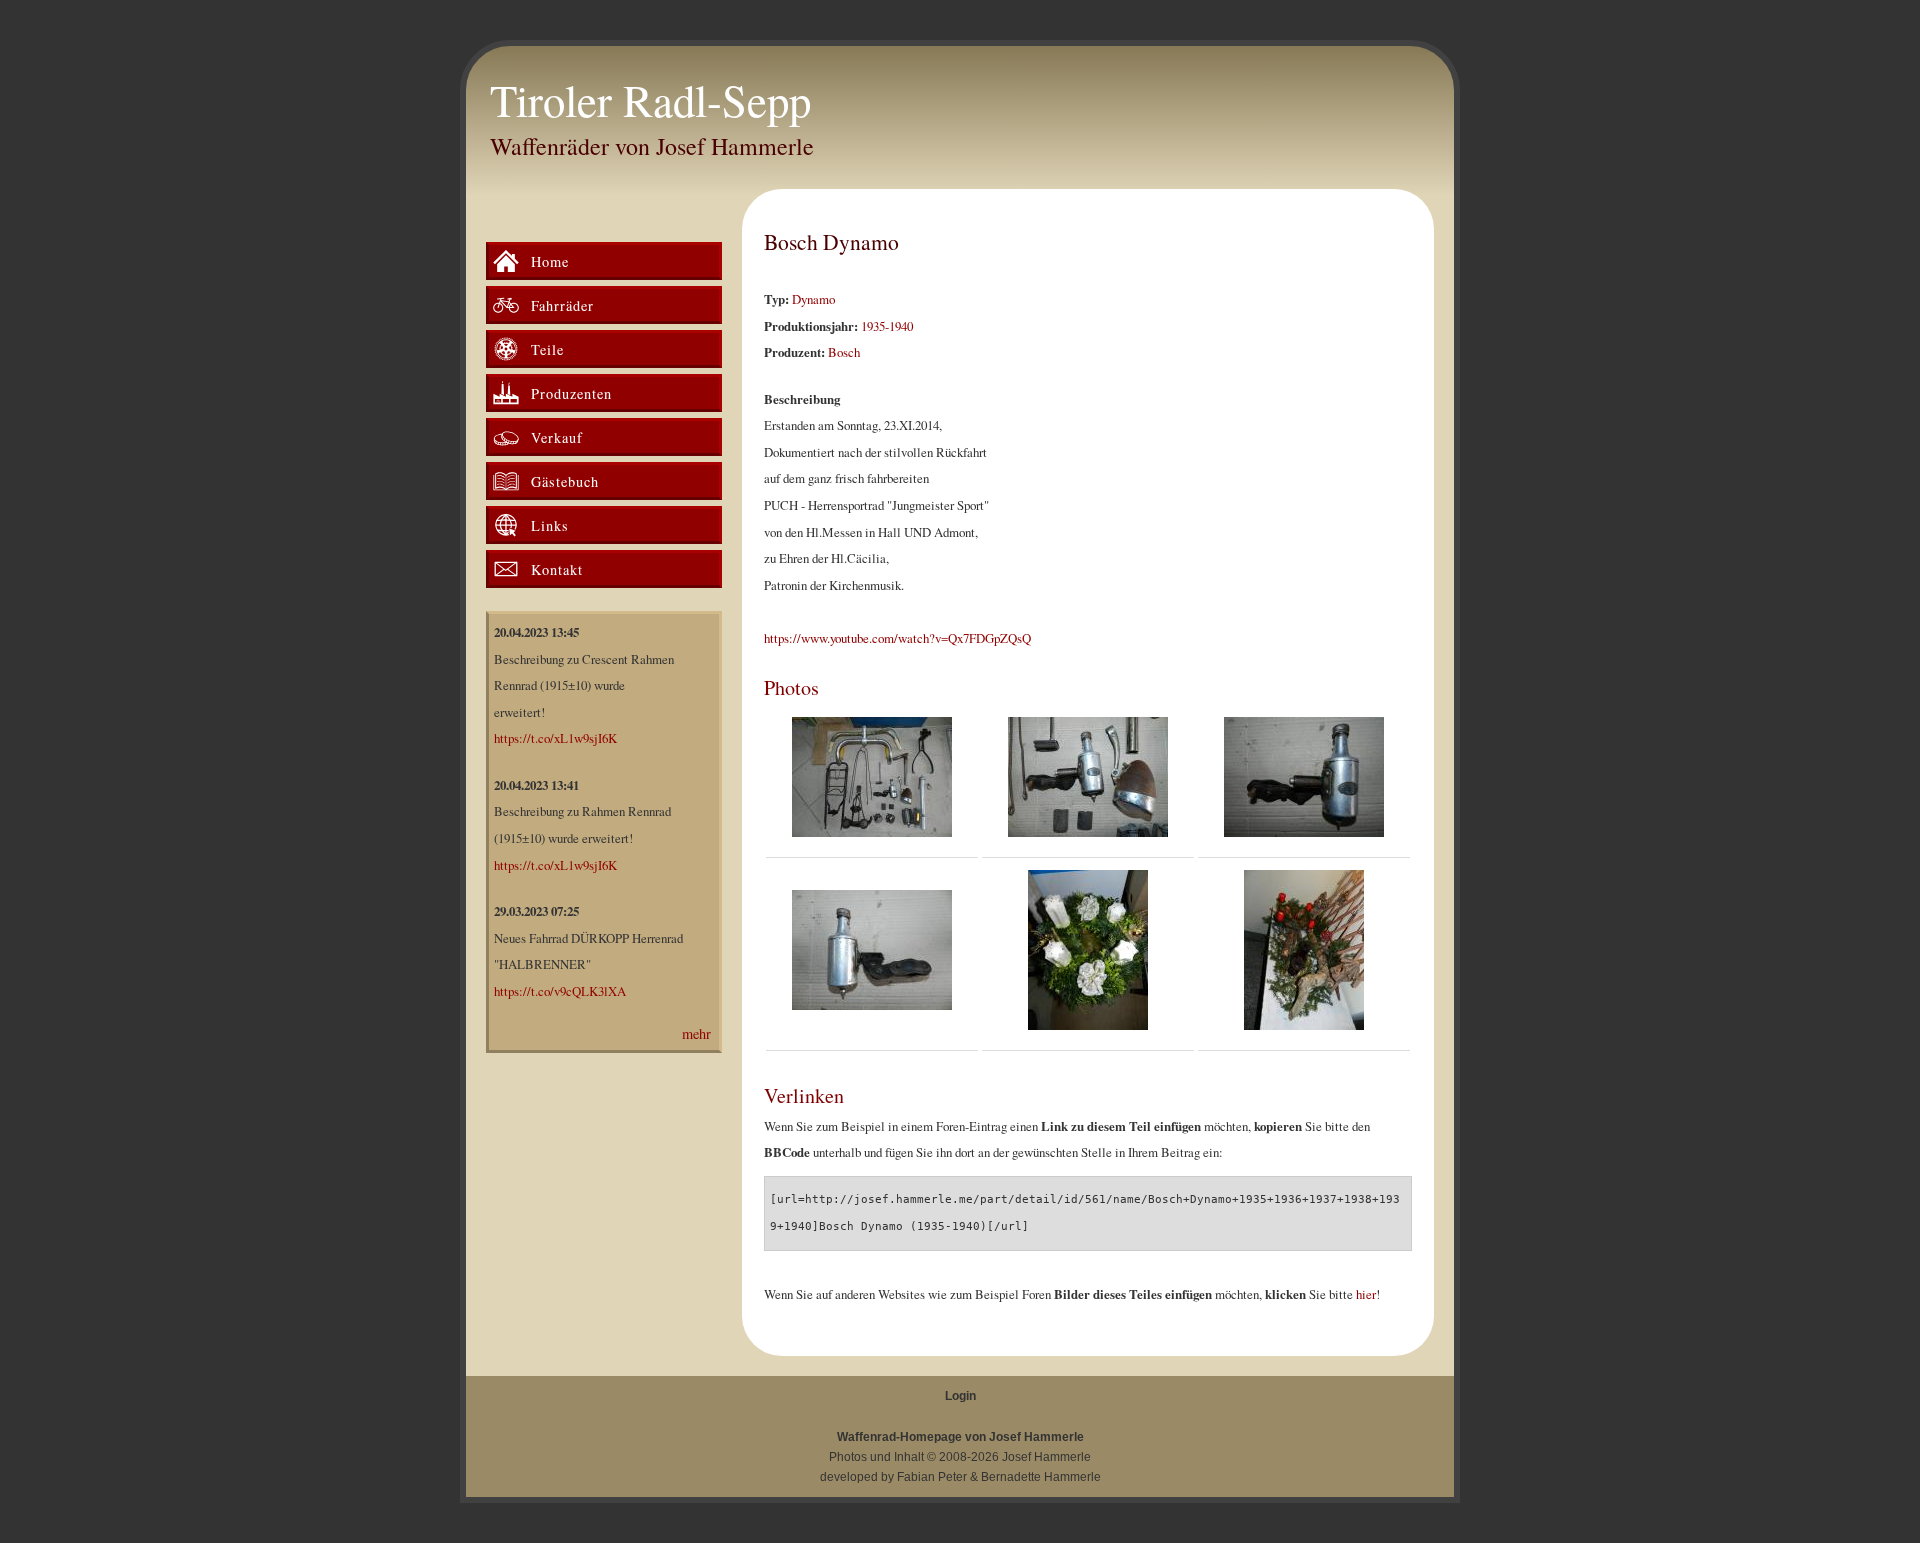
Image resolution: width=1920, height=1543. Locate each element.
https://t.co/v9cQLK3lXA (560, 991)
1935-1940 (887, 326)
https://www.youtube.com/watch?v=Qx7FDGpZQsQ (897, 638)
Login (960, 1396)
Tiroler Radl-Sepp (650, 100)
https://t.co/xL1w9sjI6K (555, 738)
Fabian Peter (932, 1477)
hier (1366, 1294)
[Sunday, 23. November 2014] (872, 782)
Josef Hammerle (1046, 1457)
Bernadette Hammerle (1041, 1477)
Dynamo (813, 299)
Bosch (844, 352)
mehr (696, 1033)
